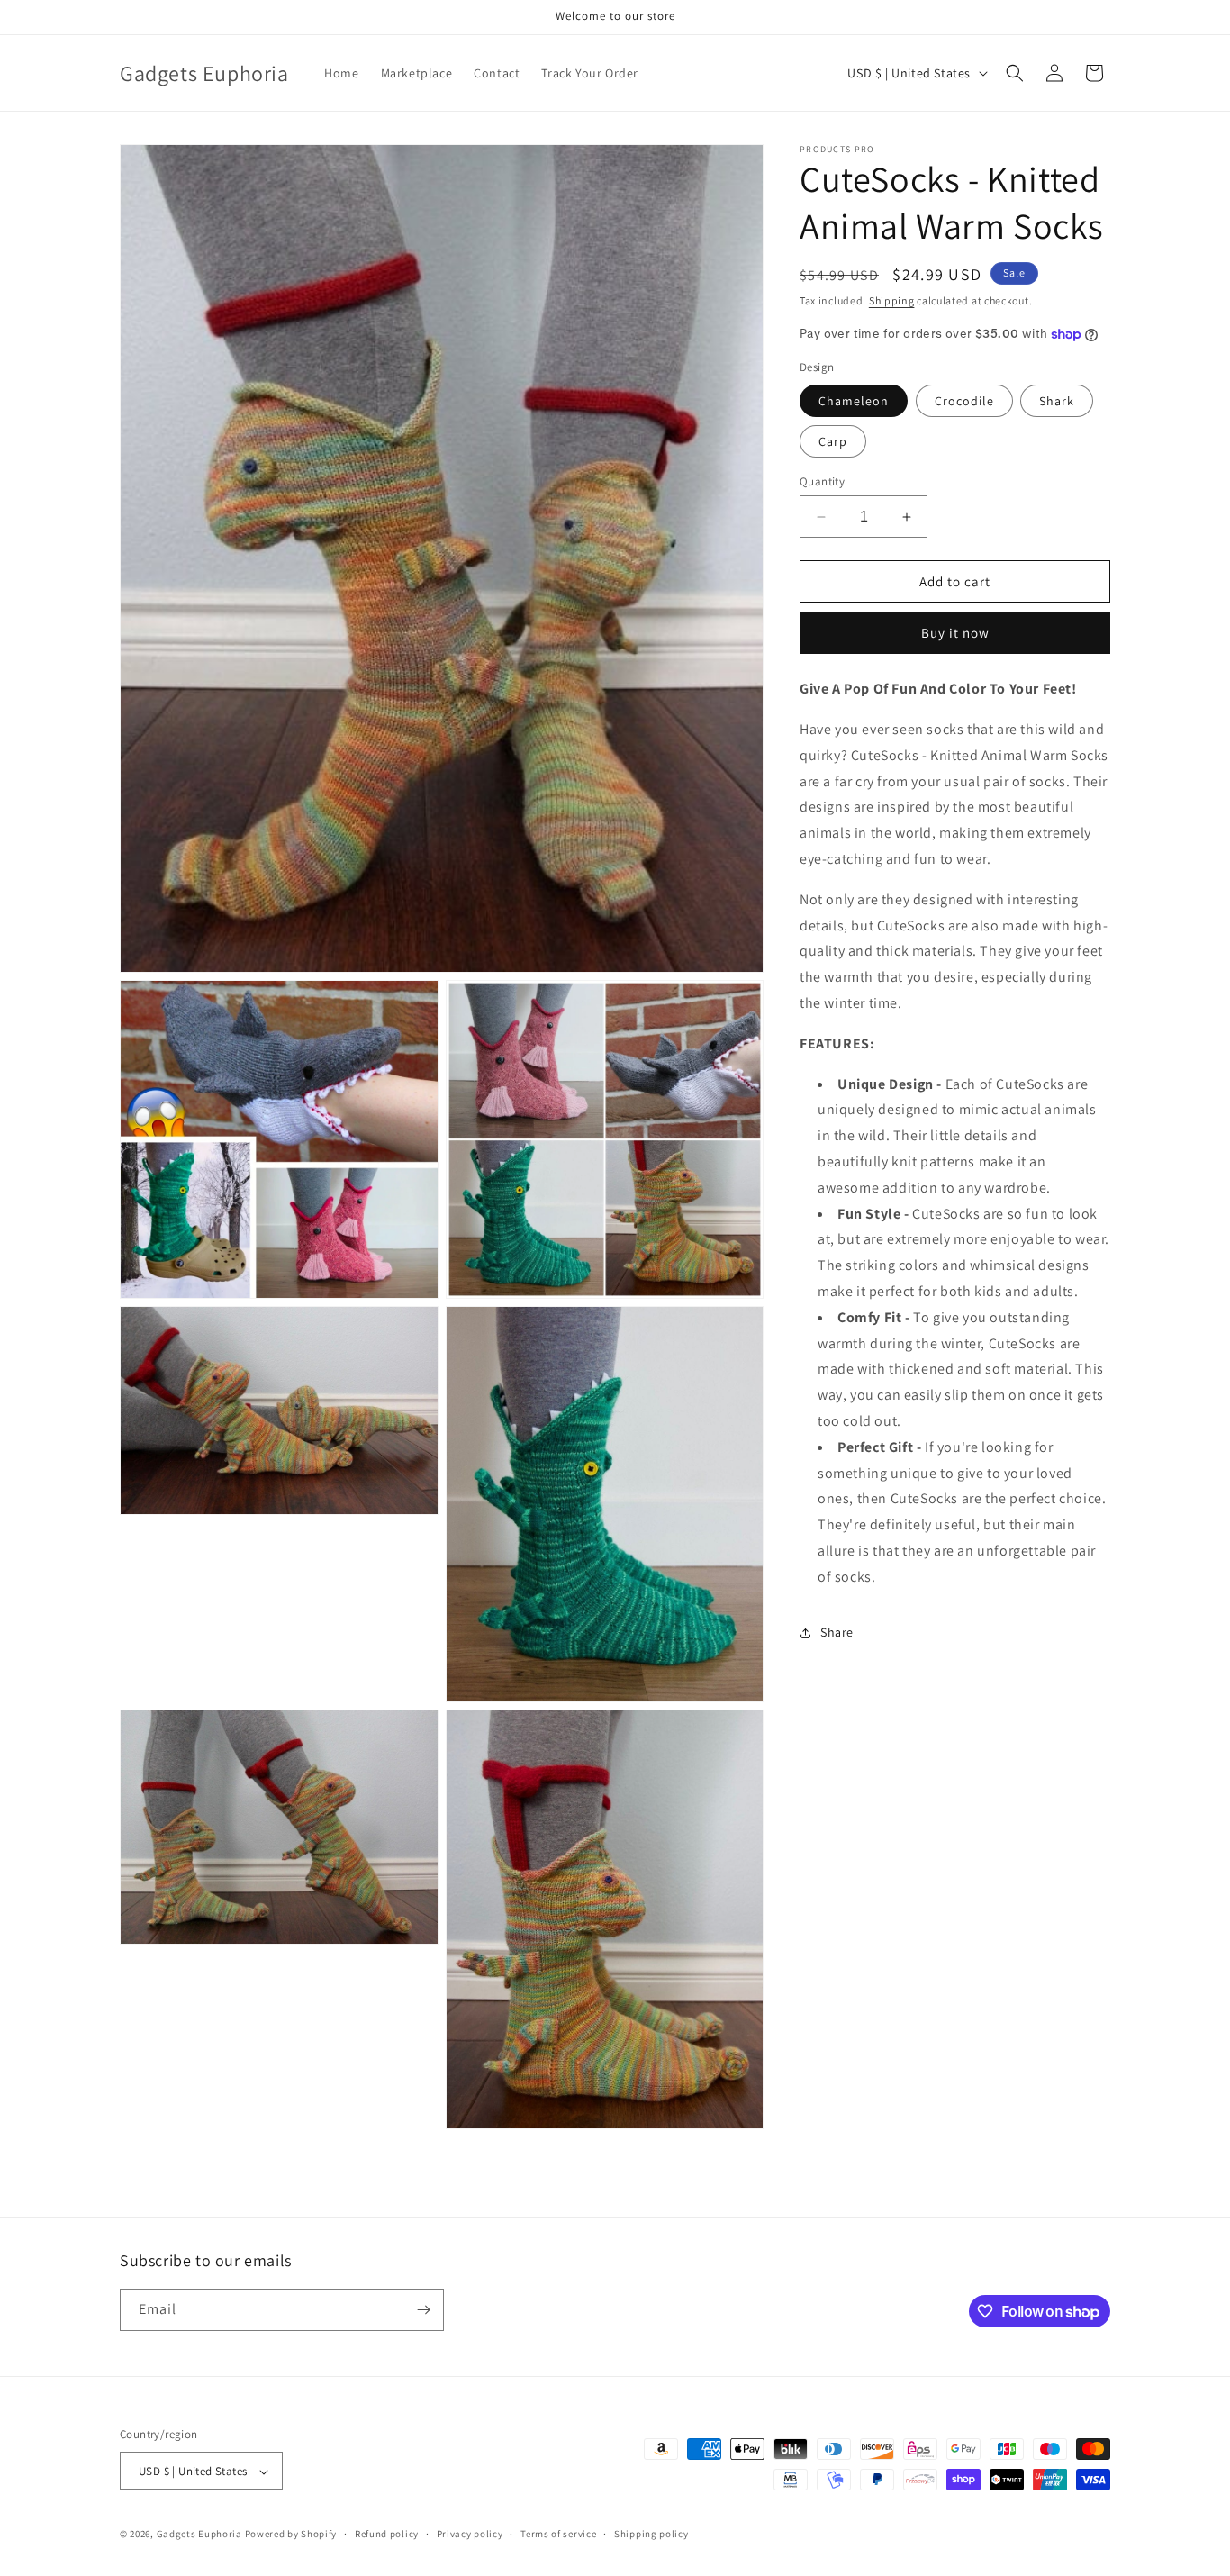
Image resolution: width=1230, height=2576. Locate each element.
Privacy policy (470, 2534)
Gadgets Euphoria (199, 2535)
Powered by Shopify (291, 2535)
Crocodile (964, 401)
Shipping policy (651, 2534)
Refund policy (387, 2534)
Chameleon (854, 401)
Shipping (892, 300)
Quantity (822, 481)
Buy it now (955, 634)
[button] (1015, 73)
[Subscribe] (423, 2310)
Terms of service (558, 2534)
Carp (833, 441)
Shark (1057, 401)
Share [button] (837, 1632)
